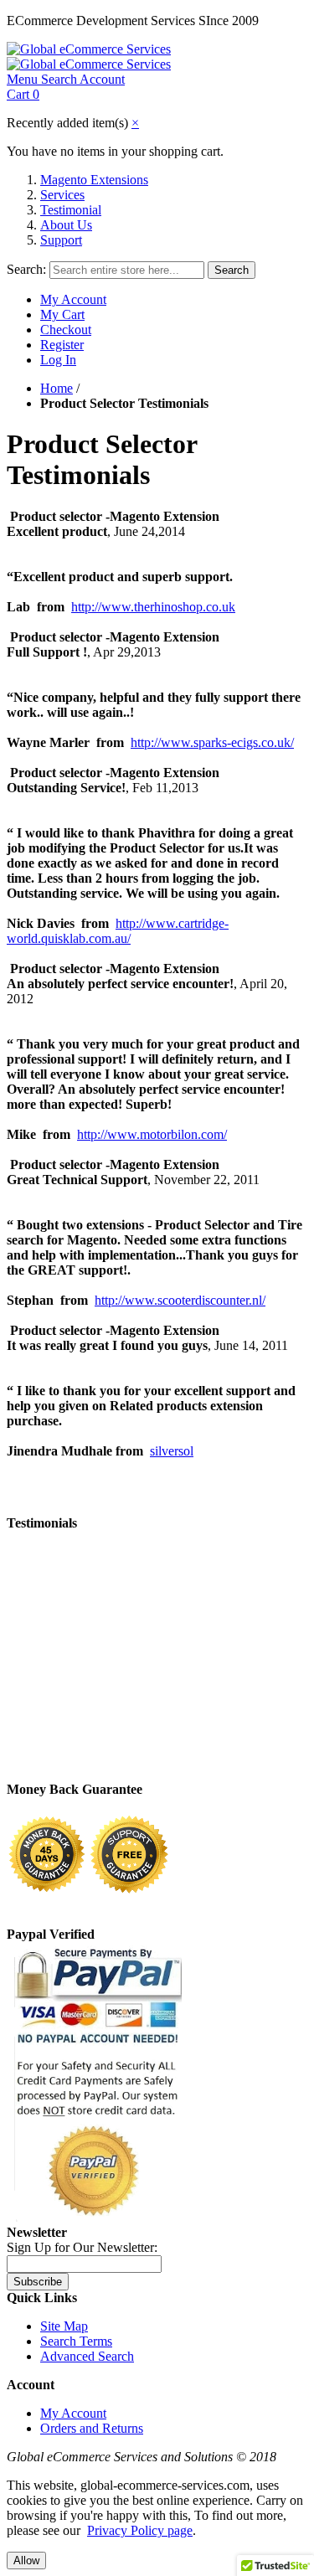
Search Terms (76, 2341)
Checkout (66, 330)
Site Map (64, 2326)
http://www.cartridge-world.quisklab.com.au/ (118, 931)
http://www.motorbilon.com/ (152, 1134)
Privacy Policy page (140, 2530)
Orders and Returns (92, 2428)
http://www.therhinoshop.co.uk (153, 607)
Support (61, 240)
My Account (73, 299)
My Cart (62, 314)
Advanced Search (87, 2356)
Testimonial (71, 210)
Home (57, 388)
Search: (26, 269)
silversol (172, 1451)
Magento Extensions (94, 180)
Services (62, 195)
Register (62, 345)
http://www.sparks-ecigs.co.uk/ (212, 742)
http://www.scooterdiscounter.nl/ (180, 1300)
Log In (58, 360)
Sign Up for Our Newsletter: (82, 2247)
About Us (66, 225)
